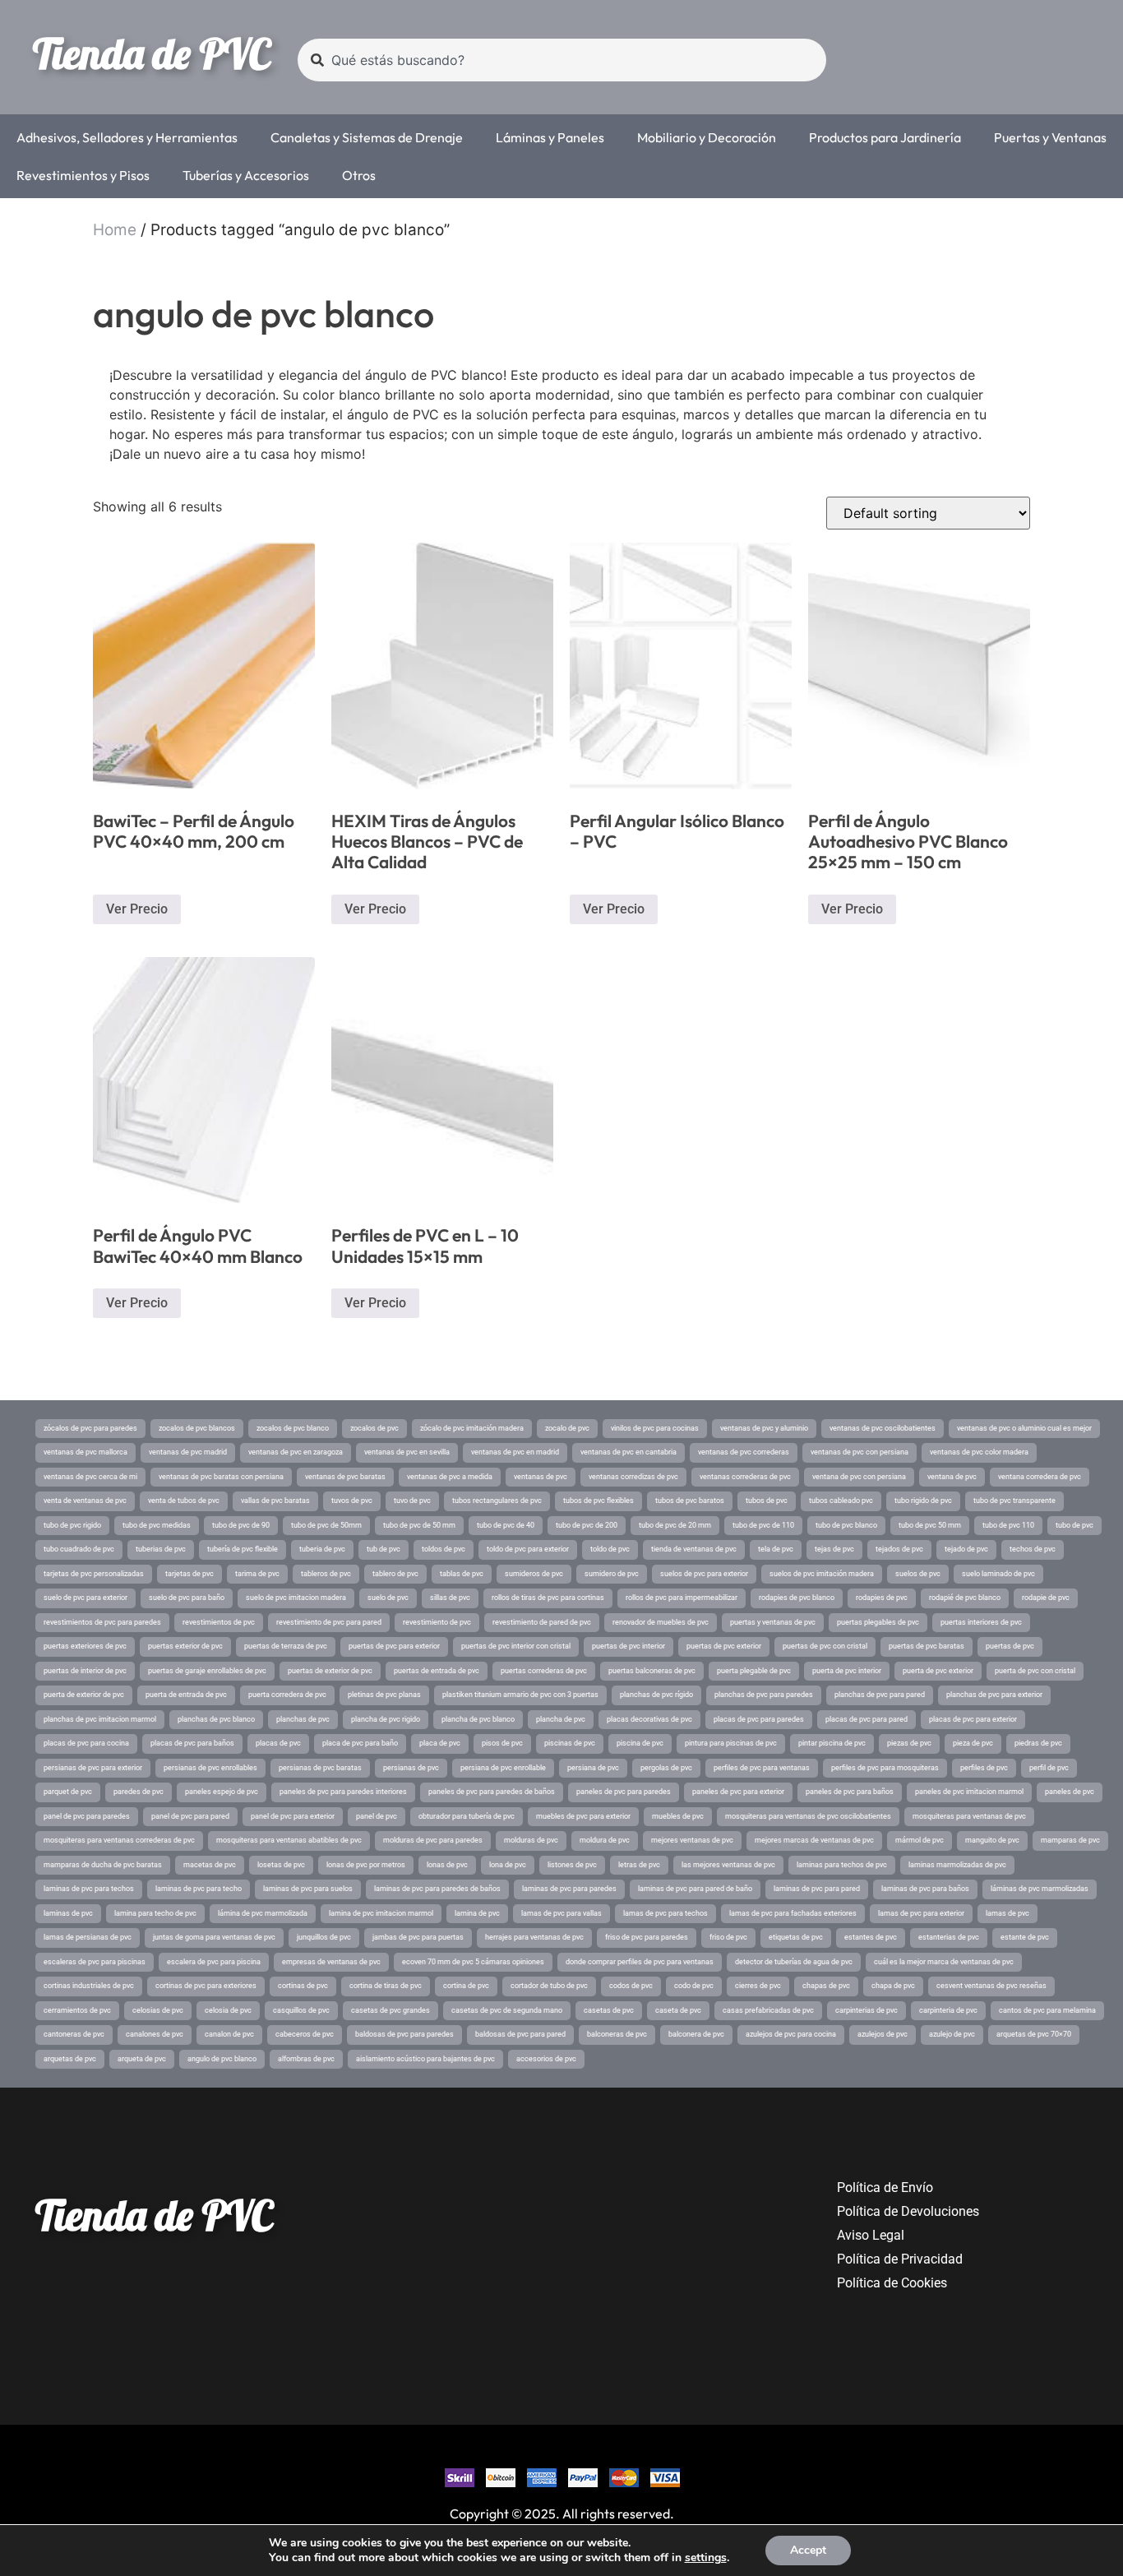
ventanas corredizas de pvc (633, 1477)
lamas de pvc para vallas (561, 1913)
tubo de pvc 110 (1008, 1525)
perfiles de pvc (984, 1768)
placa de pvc (440, 1743)
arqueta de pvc (142, 2059)
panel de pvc (377, 1816)
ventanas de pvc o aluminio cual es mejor (1024, 1428)
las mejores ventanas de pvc (728, 1865)
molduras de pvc (531, 1840)
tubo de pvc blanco (846, 1525)
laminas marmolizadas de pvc (957, 1865)
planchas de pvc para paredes (764, 1695)
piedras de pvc (1038, 1743)
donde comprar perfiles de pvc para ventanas (640, 1962)
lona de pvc (508, 1865)
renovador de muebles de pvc (661, 1622)
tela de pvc (776, 1549)
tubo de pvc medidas (157, 1525)
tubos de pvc (767, 1501)
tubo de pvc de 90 (241, 1525)
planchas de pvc (303, 1719)
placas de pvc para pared (867, 1719)
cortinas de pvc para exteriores (206, 1986)
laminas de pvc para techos (89, 1889)
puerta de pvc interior (847, 1671)
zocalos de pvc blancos (197, 1428)
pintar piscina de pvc (832, 1743)
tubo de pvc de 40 (506, 1525)
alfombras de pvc (306, 2059)
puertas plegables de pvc (878, 1622)
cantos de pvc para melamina (1047, 2010)
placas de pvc (278, 1743)
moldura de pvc (605, 1840)
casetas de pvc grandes (391, 2010)
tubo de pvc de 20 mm (675, 1525)
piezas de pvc (909, 1743)
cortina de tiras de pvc (386, 1986)
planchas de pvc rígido (656, 1695)
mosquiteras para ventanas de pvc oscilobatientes (808, 1816)
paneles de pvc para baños (850, 1792)
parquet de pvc (68, 1792)
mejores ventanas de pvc (692, 1840)
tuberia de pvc (322, 1549)
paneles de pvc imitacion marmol (969, 1792)
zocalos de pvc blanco (293, 1428)
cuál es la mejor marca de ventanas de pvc (944, 1962)
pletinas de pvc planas (384, 1695)
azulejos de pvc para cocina (791, 2034)
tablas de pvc (462, 1574)
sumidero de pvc (612, 1574)
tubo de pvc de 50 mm (419, 1525)
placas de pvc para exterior (973, 1719)
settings (706, 2558)
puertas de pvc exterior (724, 1646)
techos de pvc (1033, 1549)
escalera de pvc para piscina (214, 1962)
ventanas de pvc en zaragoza (296, 1452)
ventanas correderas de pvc (745, 1477)
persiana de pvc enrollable (503, 1768)
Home (115, 230)
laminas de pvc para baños (925, 1889)
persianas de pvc (411, 1768)
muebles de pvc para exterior (583, 1816)
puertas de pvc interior (629, 1646)
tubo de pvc (1074, 1525)
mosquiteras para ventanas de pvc (969, 1816)
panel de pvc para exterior (293, 1816)
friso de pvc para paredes (647, 1937)
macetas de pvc (210, 1865)
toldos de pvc (444, 1549)
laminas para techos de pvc (842, 1865)
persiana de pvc (593, 1768)
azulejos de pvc (883, 2034)
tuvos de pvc (352, 1501)
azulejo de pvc (952, 2034)
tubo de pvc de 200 (587, 1525)
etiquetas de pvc (796, 1937)
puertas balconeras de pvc (652, 1671)
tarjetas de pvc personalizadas (94, 1574)
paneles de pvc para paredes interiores (343, 1792)
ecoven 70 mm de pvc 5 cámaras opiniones (473, 1962)
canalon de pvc (229, 2034)
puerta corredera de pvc (287, 1695)
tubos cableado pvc (841, 1501)
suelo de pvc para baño (187, 1598)
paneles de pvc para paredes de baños (492, 1792)
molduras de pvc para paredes (433, 1840)
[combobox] (562, 60)
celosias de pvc (158, 2010)
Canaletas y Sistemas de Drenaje (367, 137)
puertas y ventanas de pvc (773, 1622)
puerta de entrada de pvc (186, 1695)
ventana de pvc (952, 1477)
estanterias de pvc (949, 1937)
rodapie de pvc (1046, 1598)
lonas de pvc (447, 1865)
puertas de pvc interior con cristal (516, 1646)
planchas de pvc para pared (880, 1695)
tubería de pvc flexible (243, 1549)
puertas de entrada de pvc (437, 1671)
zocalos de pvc (374, 1428)
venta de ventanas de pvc (85, 1501)
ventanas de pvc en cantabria (629, 1452)
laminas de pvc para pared (817, 1889)
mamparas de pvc (1070, 1840)
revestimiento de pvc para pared (329, 1622)
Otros (359, 175)
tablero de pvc (395, 1574)
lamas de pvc (1007, 1913)
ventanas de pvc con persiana (860, 1452)
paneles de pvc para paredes (624, 1792)
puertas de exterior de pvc (330, 1671)
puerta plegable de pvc (754, 1671)
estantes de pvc (871, 1937)
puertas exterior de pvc (185, 1646)
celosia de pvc (228, 2010)
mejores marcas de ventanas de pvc (814, 1840)
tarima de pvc (257, 1574)
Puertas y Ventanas (1050, 137)
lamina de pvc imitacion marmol (381, 1913)
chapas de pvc (826, 1986)
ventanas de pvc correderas (744, 1452)
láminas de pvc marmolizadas (1040, 1889)
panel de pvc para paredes (87, 1816)
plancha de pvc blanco (478, 1719)
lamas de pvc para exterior (921, 1913)
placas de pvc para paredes (759, 1719)
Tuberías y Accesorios (246, 175)
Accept (808, 2550)
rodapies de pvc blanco (797, 1598)
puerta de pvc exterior (938, 1671)
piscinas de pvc (570, 1743)
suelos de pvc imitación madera (822, 1574)
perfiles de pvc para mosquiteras (885, 1768)
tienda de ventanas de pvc (694, 1549)
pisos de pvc (502, 1743)
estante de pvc (1025, 1937)
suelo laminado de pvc (998, 1574)
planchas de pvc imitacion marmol (100, 1719)
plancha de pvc (561, 1719)
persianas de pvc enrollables (210, 1768)
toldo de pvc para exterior (528, 1549)
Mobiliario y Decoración (707, 137)
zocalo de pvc (567, 1428)
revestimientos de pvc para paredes (102, 1622)
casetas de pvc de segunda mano (507, 2010)
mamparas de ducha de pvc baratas (103, 1865)
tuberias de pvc (161, 1549)
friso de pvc (728, 1937)
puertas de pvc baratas (927, 1646)
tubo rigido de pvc (923, 1501)
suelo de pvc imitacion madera (296, 1598)
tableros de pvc (326, 1574)
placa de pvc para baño (360, 1743)
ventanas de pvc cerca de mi (90, 1477)
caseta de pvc (678, 2010)
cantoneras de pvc (74, 2034)
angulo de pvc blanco (222, 2059)
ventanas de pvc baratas (345, 1477)
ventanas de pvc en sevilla (407, 1452)
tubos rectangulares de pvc (497, 1501)
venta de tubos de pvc (184, 1501)
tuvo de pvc (412, 1501)
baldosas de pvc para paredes (404, 2034)
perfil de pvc (1049, 1768)
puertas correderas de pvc (544, 1671)
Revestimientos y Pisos (83, 175)
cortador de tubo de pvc (549, 1986)
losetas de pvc (281, 1865)
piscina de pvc (640, 1743)
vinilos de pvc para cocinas (655, 1428)
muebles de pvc (678, 1816)
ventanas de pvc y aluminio (764, 1428)
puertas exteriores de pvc (85, 1646)
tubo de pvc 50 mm (930, 1525)
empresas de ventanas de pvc (331, 1962)
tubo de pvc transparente (1014, 1501)
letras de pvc (639, 1865)
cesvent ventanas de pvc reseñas (991, 1986)
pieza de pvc (973, 1743)
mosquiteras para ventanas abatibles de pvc (289, 1840)
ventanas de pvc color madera (979, 1452)
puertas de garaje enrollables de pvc (207, 1671)
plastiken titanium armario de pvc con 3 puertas (520, 1695)
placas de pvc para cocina (86, 1743)
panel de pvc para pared (190, 1816)
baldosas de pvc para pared (520, 2034)
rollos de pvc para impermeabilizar (682, 1598)
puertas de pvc (1010, 1646)
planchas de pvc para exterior (994, 1695)
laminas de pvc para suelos (308, 1889)
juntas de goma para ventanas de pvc (214, 1937)
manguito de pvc (992, 1840)
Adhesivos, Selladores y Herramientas (127, 137)
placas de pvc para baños (192, 1743)
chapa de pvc (893, 1986)
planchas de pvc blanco (216, 1719)
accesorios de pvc (546, 2059)
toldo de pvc (610, 1549)
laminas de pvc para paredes (569, 1889)
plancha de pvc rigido (386, 1719)
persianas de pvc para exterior (93, 1768)
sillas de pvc (450, 1598)
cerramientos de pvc (77, 2010)
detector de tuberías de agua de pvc (794, 1962)
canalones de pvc (155, 2034)
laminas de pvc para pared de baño (695, 1889)
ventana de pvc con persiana (859, 1477)
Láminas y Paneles (550, 137)
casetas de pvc (609, 2010)
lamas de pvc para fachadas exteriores (793, 1913)
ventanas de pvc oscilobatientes (883, 1428)
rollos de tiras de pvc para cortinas (548, 1598)
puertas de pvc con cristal (825, 1646)
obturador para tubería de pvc (467, 1816)
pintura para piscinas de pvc (731, 1743)
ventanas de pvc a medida (450, 1477)
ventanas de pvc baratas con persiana (221, 1477)
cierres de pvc (758, 1986)
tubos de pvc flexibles (598, 1501)
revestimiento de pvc (437, 1622)
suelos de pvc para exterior (704, 1574)
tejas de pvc (834, 1549)
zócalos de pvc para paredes (90, 1428)
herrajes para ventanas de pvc (534, 1937)
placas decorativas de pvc (649, 1719)
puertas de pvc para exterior (394, 1646)
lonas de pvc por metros (366, 1865)
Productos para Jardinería (885, 137)
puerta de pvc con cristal (1035, 1671)
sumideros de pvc (534, 1574)
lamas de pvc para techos (665, 1913)
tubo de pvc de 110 (763, 1525)
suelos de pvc (918, 1574)
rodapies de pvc (882, 1598)
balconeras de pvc (617, 2034)
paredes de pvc (139, 1792)
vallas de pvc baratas (275, 1501)
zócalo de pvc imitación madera (472, 1428)
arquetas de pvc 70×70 (1034, 2034)
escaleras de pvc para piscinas (95, 1962)
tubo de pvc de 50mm (326, 1525)
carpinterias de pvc (867, 2010)
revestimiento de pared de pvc (542, 1622)
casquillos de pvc (301, 2010)
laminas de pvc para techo (199, 1889)
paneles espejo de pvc (222, 1792)
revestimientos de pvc (219, 1622)
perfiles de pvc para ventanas (762, 1768)
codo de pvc (694, 1986)
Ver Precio (137, 909)
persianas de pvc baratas (320, 1768)
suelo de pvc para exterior (85, 1598)
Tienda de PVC (151, 53)
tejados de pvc (899, 1549)
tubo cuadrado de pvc (79, 1549)
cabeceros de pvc (305, 2034)
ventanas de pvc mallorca (85, 1452)
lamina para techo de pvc (155, 1913)
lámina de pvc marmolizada (263, 1913)
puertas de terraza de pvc (286, 1646)
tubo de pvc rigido (72, 1525)
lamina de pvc (477, 1913)
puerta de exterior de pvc (84, 1695)
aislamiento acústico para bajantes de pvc (425, 2059)
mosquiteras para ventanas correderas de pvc (119, 1840)
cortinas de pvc (303, 1986)
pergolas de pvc (666, 1768)
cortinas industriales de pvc (89, 1986)
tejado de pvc (966, 1549)
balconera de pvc (696, 2034)
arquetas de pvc (70, 2059)
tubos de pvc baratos (690, 1501)
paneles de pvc (1070, 1792)
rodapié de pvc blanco (965, 1598)
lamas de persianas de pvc (88, 1937)
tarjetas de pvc (189, 1574)
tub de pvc (384, 1549)
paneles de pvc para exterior (738, 1792)
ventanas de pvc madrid (188, 1452)
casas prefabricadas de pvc (768, 2010)
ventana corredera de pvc (1040, 1477)
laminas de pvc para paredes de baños (437, 1889)
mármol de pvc (920, 1840)
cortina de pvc (466, 1986)
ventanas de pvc (541, 1477)
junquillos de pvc (324, 1937)
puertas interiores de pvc (981, 1622)
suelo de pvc (388, 1598)
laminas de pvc (68, 1913)
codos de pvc (631, 1986)
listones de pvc (572, 1865)
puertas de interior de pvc (85, 1671)
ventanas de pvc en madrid (515, 1452)
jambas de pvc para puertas (418, 1937)
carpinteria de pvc (948, 2010)
